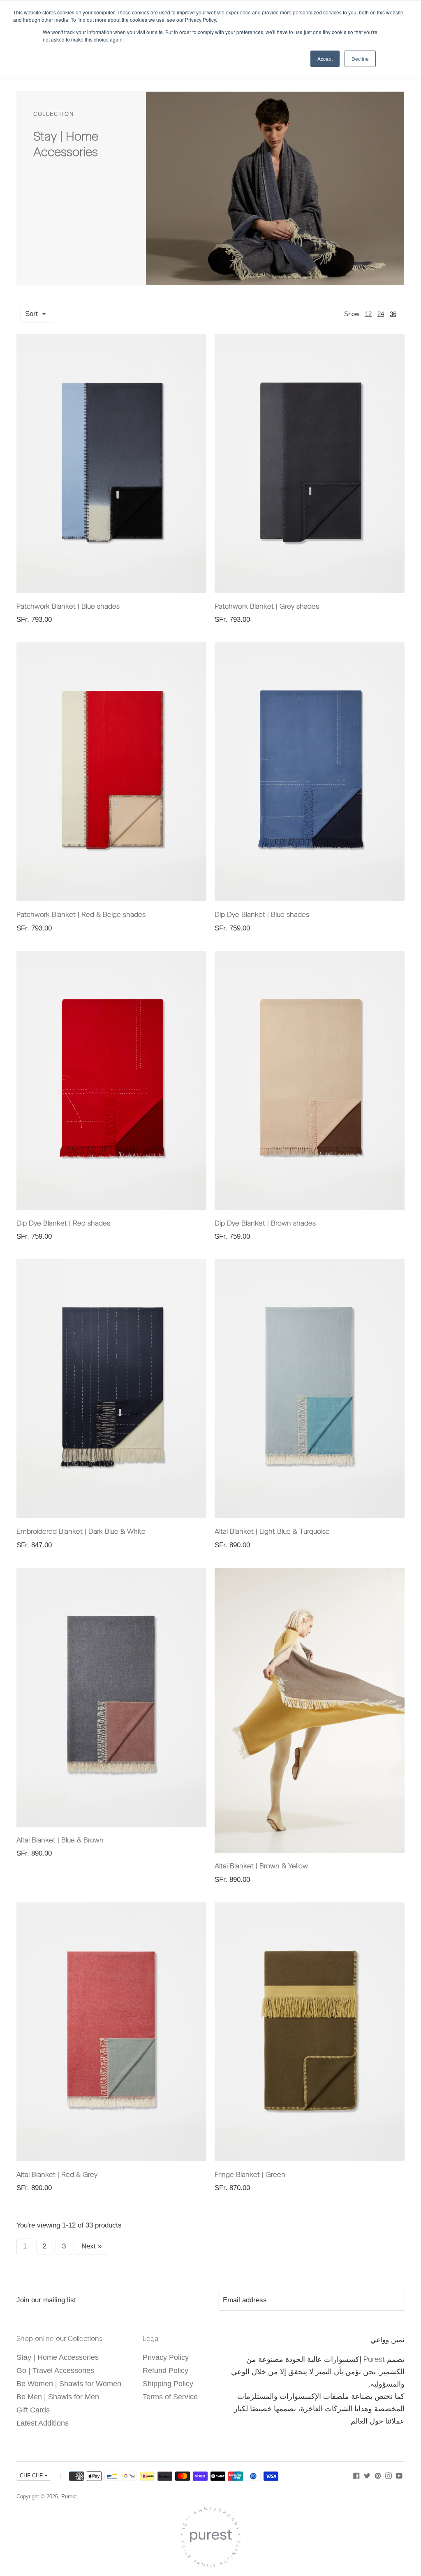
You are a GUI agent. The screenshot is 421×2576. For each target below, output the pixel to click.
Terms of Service (170, 2397)
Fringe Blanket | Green (250, 2174)
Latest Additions (43, 2423)
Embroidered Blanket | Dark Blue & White (81, 1531)
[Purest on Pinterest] (378, 2475)
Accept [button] (325, 59)
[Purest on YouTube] (399, 2475)
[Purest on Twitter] (367, 2475)
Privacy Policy (166, 2357)
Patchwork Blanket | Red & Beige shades (81, 914)
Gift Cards (33, 2410)
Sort (31, 314)
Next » (91, 2246)
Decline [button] (360, 59)
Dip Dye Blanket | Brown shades (265, 1223)
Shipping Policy (168, 2384)
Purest (69, 2496)
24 (381, 314)
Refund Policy (165, 2371)
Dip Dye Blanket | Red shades (63, 1223)
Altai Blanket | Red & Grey (57, 2174)
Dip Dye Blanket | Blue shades (262, 914)
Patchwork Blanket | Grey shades (267, 606)
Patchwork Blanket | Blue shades (68, 606)
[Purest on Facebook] (356, 2475)
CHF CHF (31, 2476)
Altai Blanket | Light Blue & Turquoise (272, 1531)
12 (368, 314)
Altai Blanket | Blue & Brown (60, 1840)
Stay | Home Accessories (58, 2357)
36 (393, 314)
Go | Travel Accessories (55, 2371)
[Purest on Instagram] (389, 2475)
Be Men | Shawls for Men (58, 2397)
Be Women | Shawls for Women (69, 2384)
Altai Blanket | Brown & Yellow (261, 1866)
